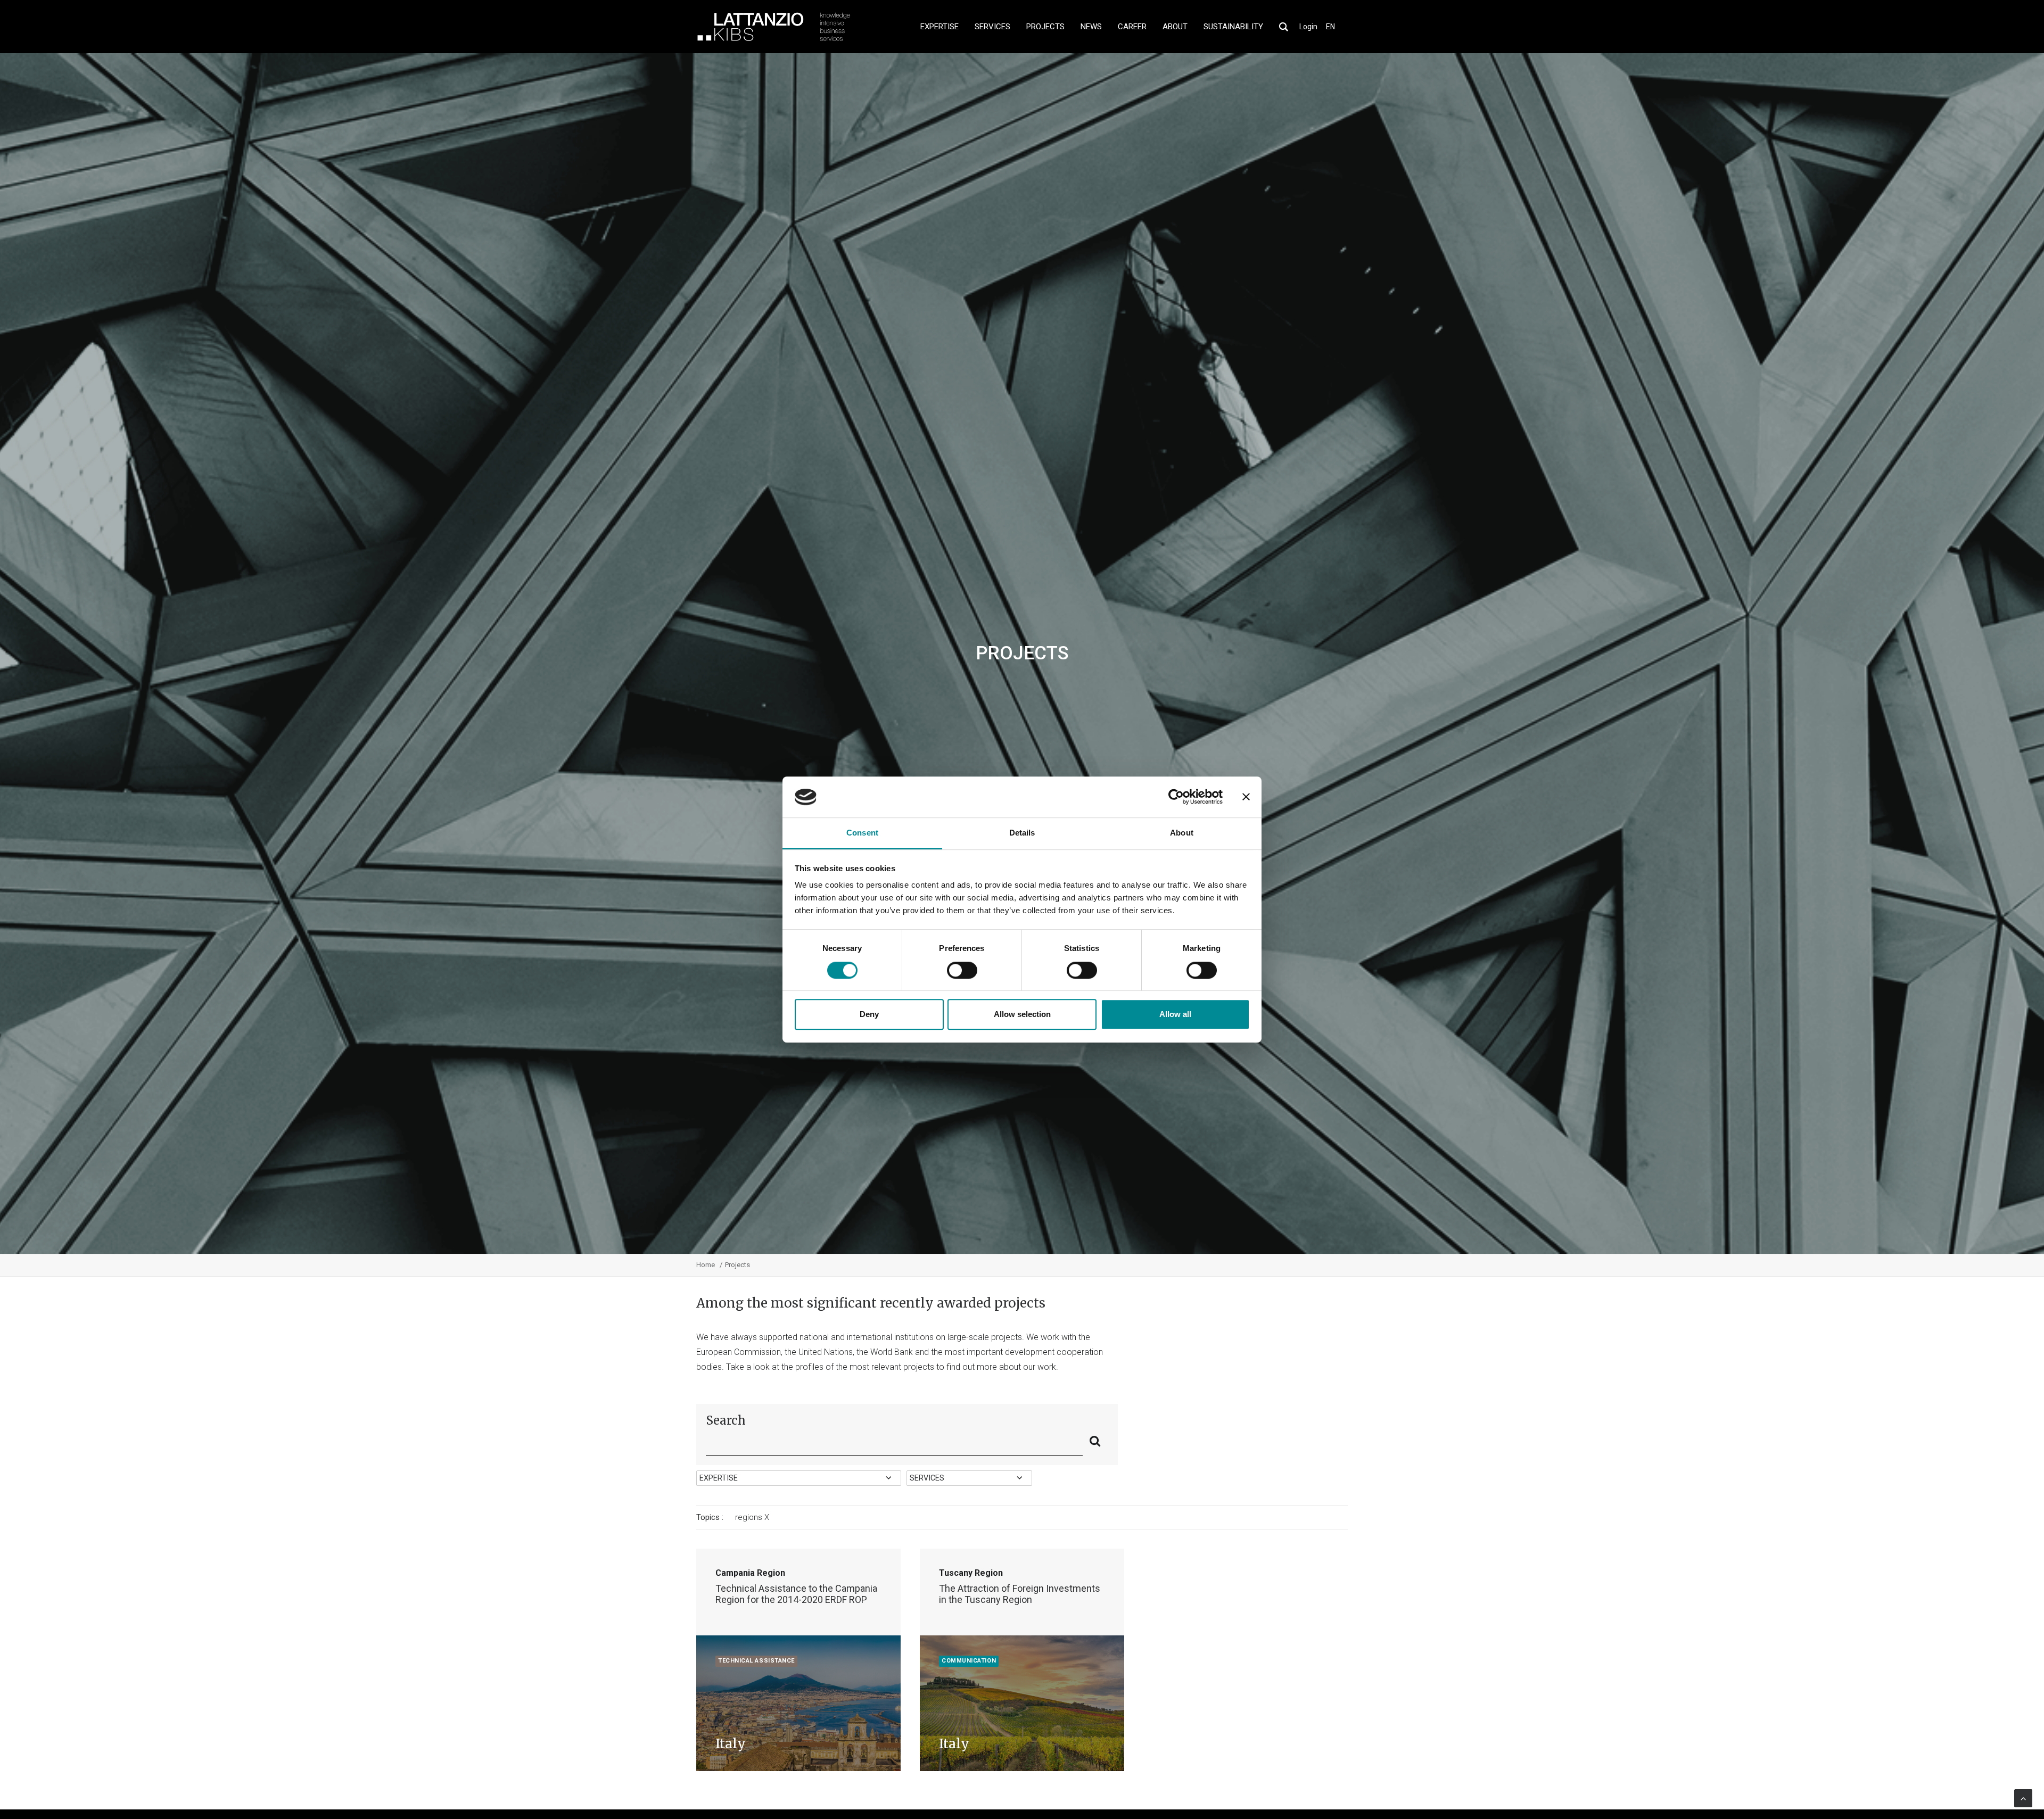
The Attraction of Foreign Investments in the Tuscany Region (1020, 1594)
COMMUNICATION (969, 1661)
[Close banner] (1246, 797)
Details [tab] (1022, 833)
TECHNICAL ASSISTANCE (756, 1661)
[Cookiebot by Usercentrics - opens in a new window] (1176, 797)
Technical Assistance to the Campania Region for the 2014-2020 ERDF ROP (796, 1594)
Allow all (1175, 1014)
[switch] (962, 970)
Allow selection (1022, 1014)
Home (706, 1265)
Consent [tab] (862, 833)
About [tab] (1182, 833)
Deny (869, 1014)
